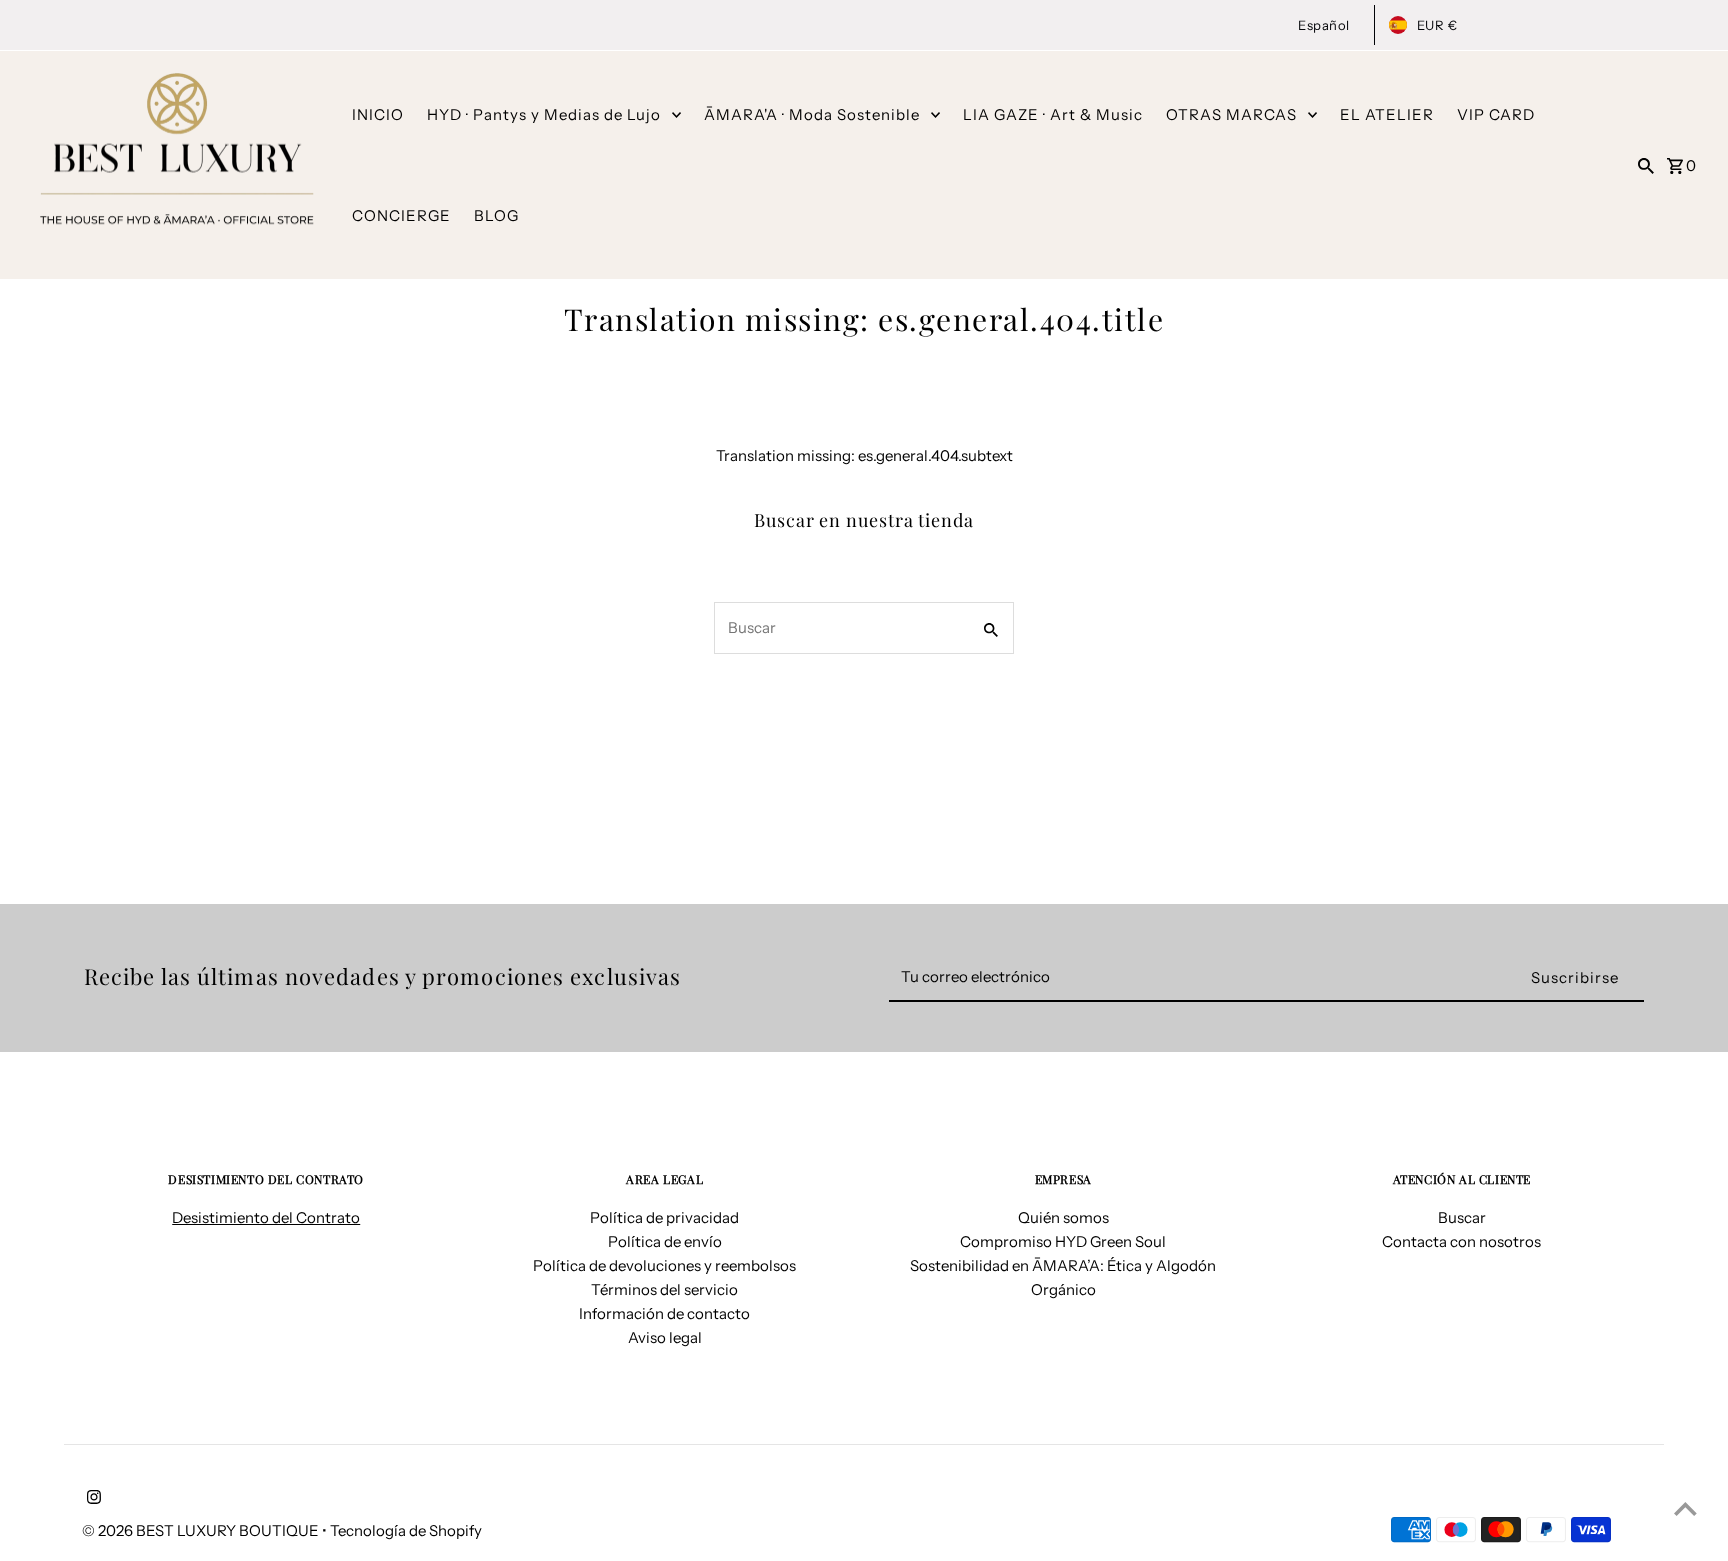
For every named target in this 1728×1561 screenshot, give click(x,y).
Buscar (1462, 1217)
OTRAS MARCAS (1231, 114)
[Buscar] (1646, 165)
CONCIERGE (401, 215)
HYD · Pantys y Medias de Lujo (544, 114)
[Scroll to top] (1685, 1508)
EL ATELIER (1387, 114)
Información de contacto (664, 1313)
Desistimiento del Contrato (266, 1217)
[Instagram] (91, 1499)
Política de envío (665, 1241)
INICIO (378, 114)
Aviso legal (665, 1337)
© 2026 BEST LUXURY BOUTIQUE (202, 1530)
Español (1324, 25)
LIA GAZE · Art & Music (1053, 114)
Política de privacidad (664, 1217)
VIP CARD (1496, 114)
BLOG (496, 215)
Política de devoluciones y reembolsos (664, 1265)
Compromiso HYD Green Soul (1063, 1241)
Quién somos (1063, 1217)
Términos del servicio (664, 1289)
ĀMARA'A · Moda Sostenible (812, 114)
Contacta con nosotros (1461, 1241)
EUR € (1437, 25)
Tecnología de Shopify (406, 1530)
